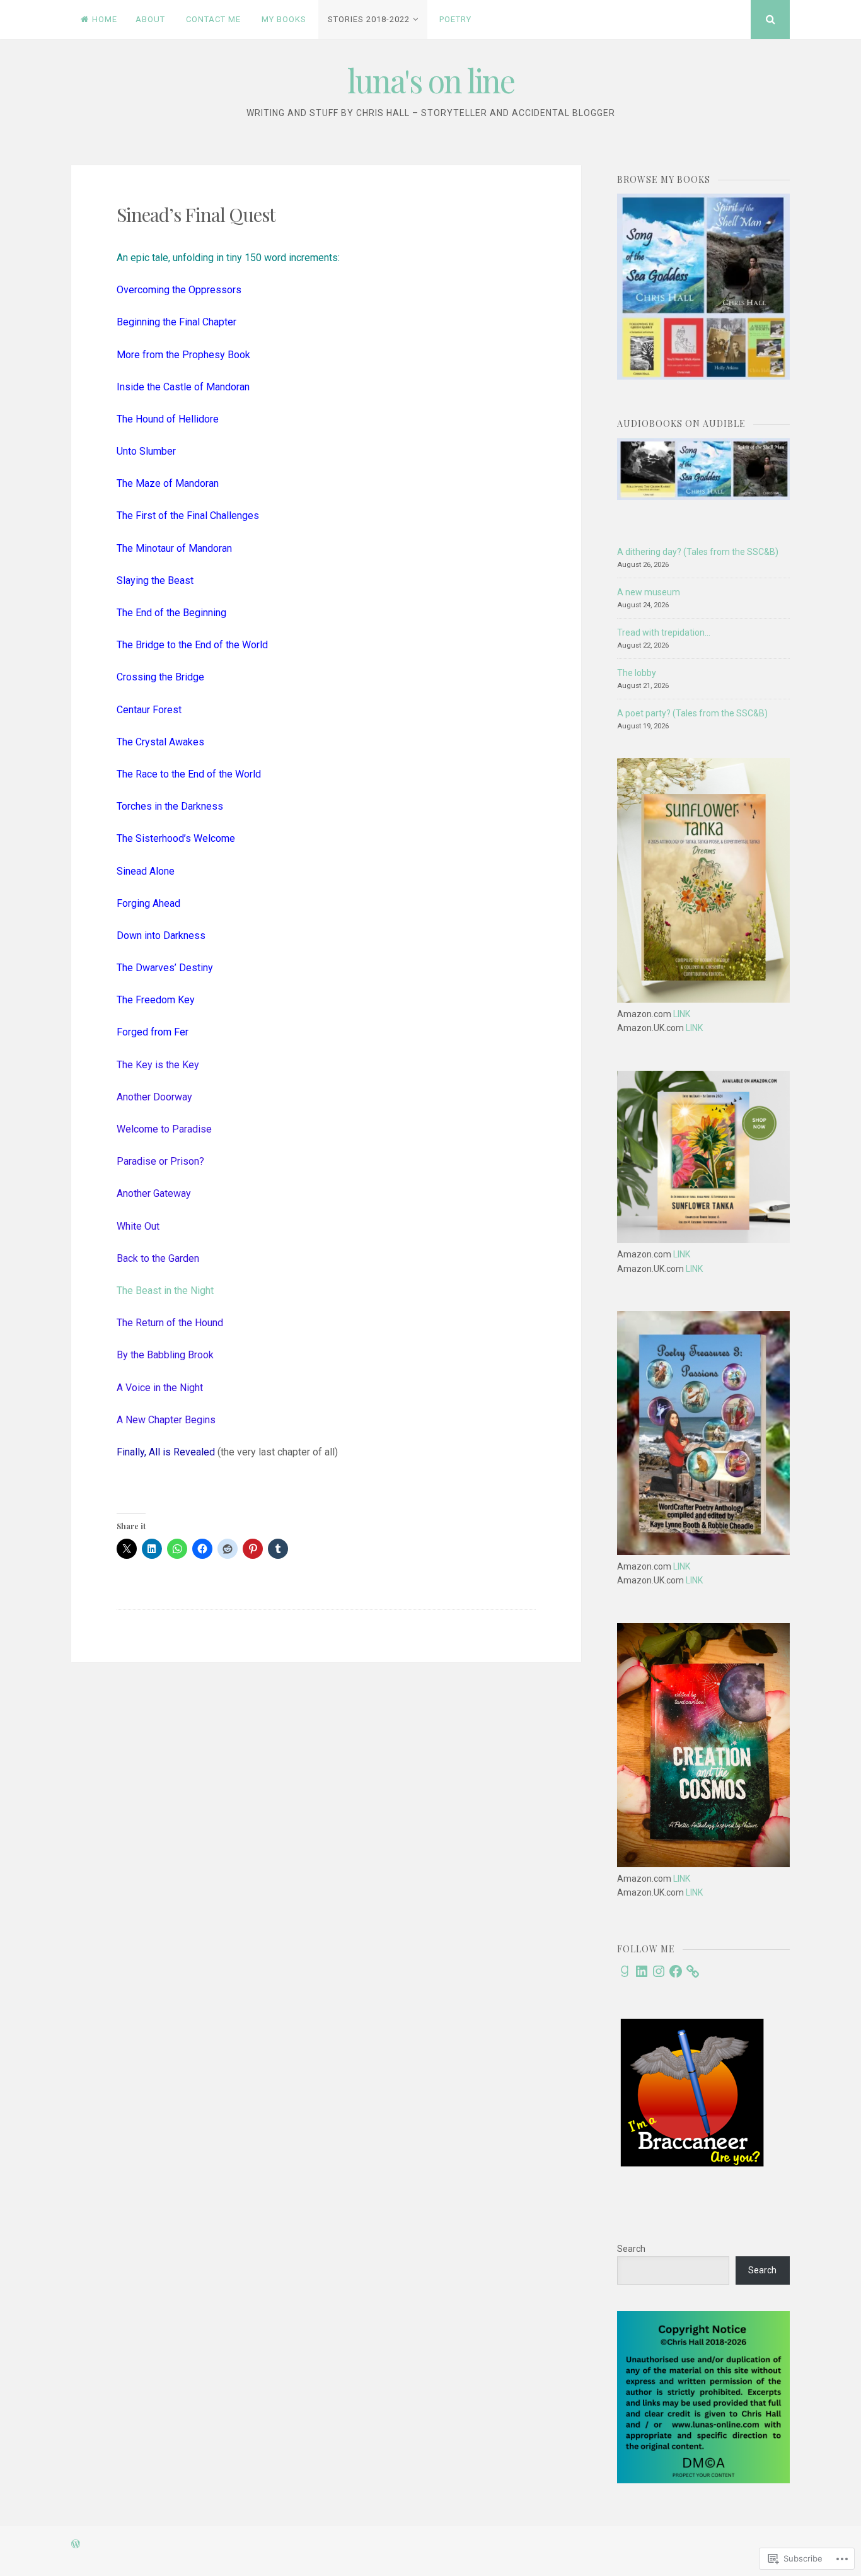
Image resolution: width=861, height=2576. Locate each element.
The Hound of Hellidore (168, 419)
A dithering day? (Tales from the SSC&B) (698, 552)
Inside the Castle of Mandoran (183, 387)
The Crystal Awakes (160, 742)
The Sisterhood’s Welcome (176, 838)
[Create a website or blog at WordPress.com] (76, 2545)
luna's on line (431, 80)
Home (105, 19)
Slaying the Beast (155, 580)
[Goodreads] (625, 1971)
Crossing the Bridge (160, 677)
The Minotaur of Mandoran (174, 548)
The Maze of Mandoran (168, 483)
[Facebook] (676, 1971)
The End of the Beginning (171, 613)
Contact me (213, 19)
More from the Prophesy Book (183, 355)
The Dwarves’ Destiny (165, 968)
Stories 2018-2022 (369, 19)
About (150, 19)
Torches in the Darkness (170, 806)
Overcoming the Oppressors (179, 290)
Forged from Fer (153, 1032)
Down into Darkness (161, 935)
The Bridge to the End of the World (192, 645)
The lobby (637, 673)
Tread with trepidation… (664, 632)
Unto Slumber (146, 451)
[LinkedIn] (642, 1971)
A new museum (649, 592)
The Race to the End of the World (189, 774)
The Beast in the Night (165, 1291)
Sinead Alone (146, 871)
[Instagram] (659, 1971)
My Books (284, 19)
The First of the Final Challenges (188, 516)
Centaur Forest (149, 710)
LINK (682, 1014)
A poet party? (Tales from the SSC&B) (692, 713)
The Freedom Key (156, 1000)
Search (631, 2249)
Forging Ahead (148, 903)
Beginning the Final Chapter (176, 322)
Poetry (455, 19)
